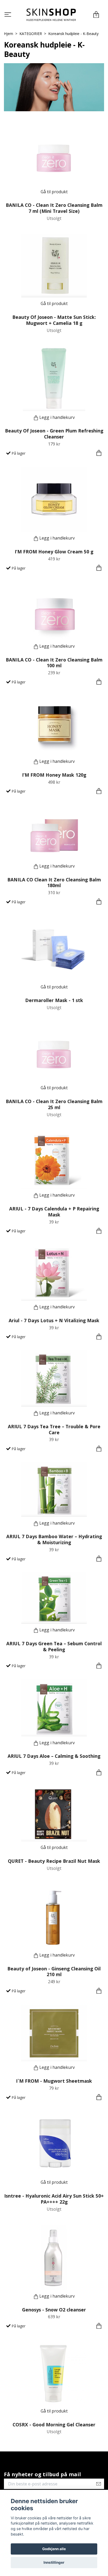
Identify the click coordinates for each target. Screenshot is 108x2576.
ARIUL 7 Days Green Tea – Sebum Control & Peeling (54, 1646)
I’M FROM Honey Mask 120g (54, 775)
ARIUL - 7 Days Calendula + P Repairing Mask (54, 1212)
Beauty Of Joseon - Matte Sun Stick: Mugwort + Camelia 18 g (54, 320)
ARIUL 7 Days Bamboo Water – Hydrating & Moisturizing (54, 1539)
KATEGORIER (31, 34)
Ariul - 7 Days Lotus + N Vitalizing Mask (54, 1320)
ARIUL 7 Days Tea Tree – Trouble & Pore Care (54, 1429)
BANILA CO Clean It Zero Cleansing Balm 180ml (54, 883)
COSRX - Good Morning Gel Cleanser (54, 2425)
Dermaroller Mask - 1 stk (54, 1000)
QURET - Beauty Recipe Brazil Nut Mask (54, 1861)
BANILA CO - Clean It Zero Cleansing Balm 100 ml (54, 663)
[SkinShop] (51, 15)
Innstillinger (54, 2562)
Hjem (9, 34)
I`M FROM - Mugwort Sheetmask (54, 2081)
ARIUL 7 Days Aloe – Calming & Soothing (54, 1756)
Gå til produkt (54, 192)
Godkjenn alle (54, 2549)
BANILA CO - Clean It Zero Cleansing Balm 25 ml (54, 1104)
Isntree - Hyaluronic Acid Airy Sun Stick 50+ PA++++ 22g (54, 2199)
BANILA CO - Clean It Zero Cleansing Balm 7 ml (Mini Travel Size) (54, 208)
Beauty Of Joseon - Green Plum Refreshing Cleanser (54, 434)
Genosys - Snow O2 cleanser (54, 2310)
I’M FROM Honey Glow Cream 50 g (54, 552)
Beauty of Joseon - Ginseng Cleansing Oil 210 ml (54, 1972)
